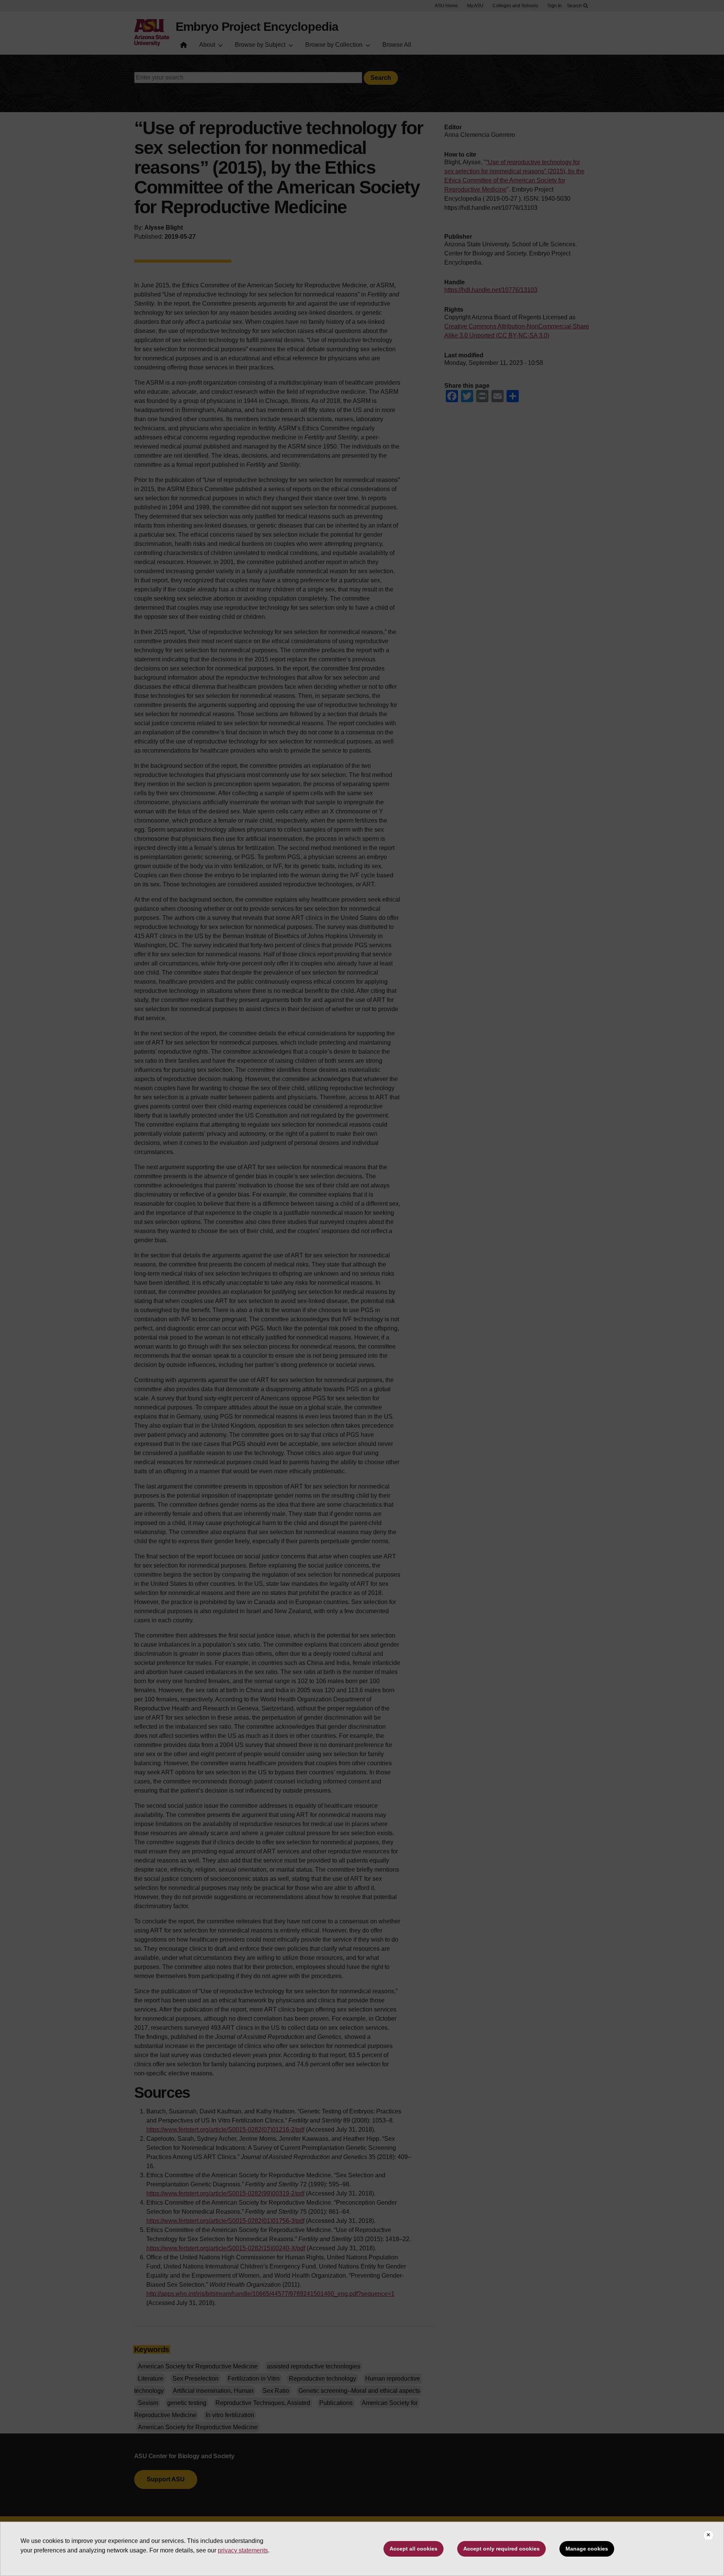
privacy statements (243, 2550)
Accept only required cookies (501, 2549)
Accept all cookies (413, 2549)
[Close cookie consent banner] (708, 2535)
